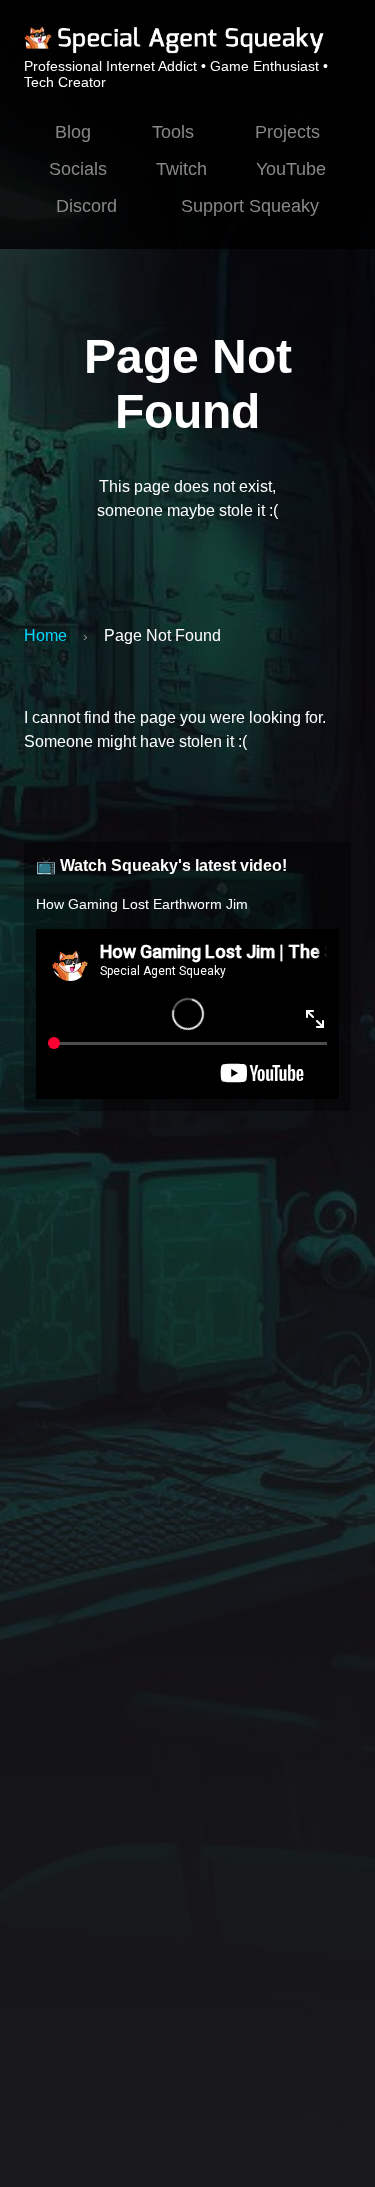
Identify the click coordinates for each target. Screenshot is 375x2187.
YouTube (291, 169)
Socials (78, 169)
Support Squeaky (250, 206)
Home (45, 635)
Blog (73, 132)
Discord (86, 206)
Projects (287, 132)
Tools (173, 132)
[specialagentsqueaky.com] (174, 50)
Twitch (181, 169)
